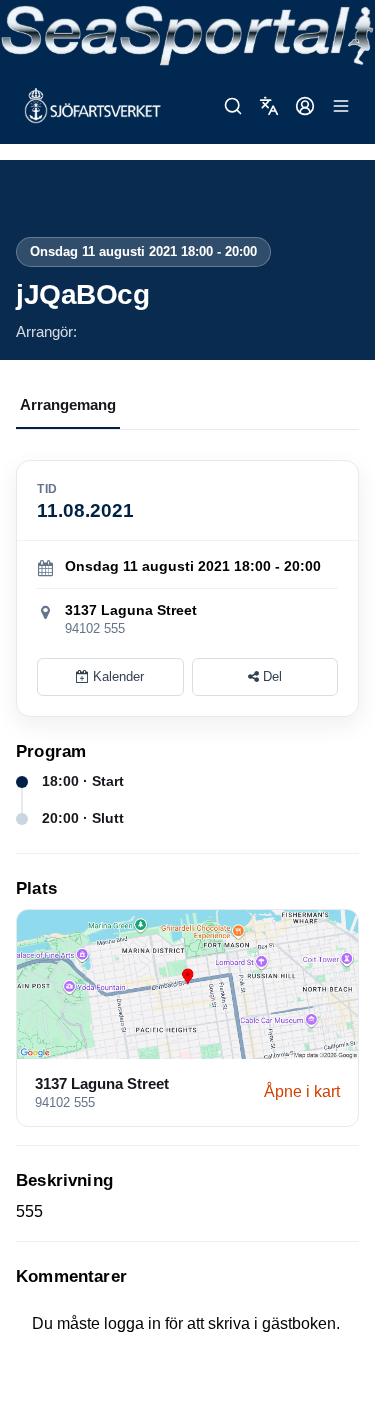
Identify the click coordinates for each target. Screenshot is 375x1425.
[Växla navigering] (341, 106)
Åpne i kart (302, 1091)
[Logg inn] (305, 106)
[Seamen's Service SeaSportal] (187, 34)
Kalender (116, 676)
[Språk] (269, 106)
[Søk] (233, 106)
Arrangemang (68, 404)
